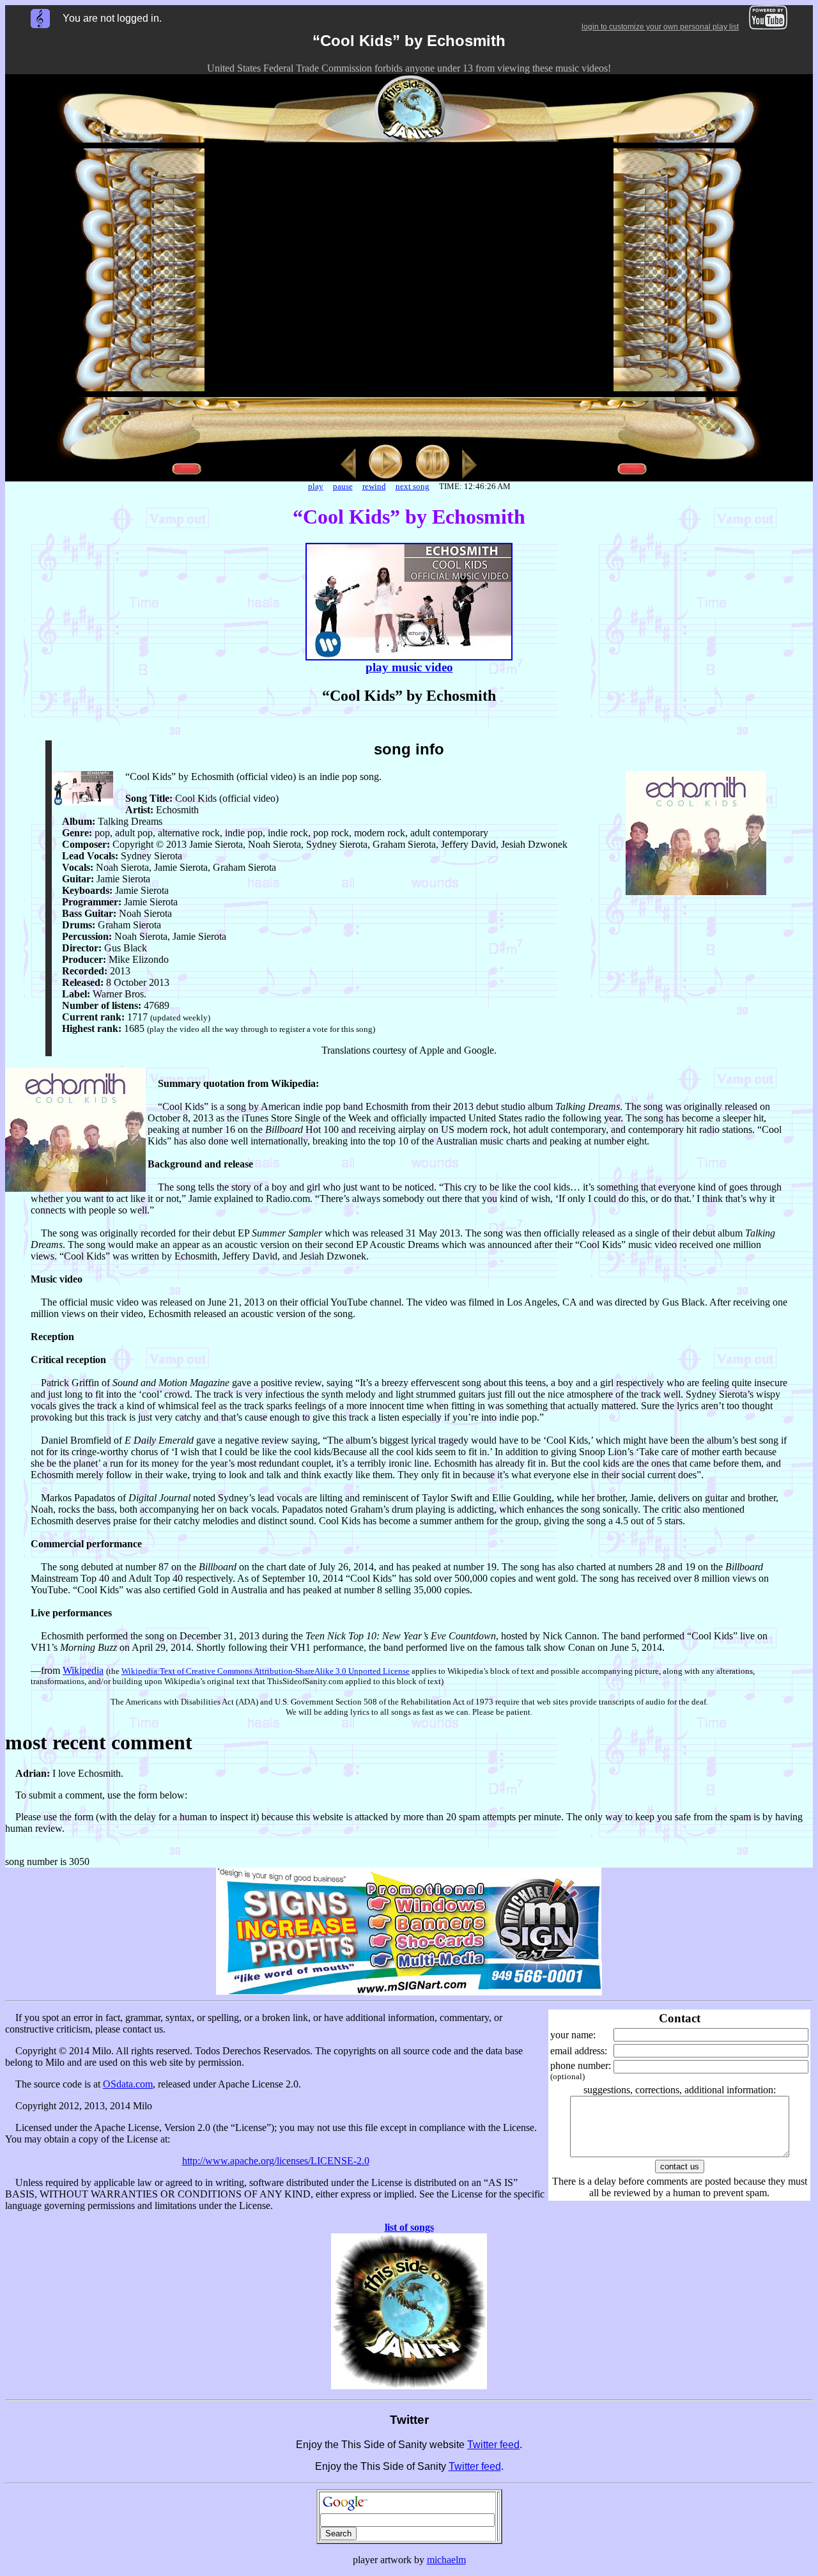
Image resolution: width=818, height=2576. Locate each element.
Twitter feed (493, 2445)
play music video (409, 667)
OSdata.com (128, 2084)
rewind (374, 486)
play (316, 486)
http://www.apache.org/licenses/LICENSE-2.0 (276, 2161)
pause (343, 486)
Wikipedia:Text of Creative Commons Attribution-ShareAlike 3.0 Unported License (266, 1671)
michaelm (446, 2560)
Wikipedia (83, 1670)
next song (413, 486)
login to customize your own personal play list (660, 27)
